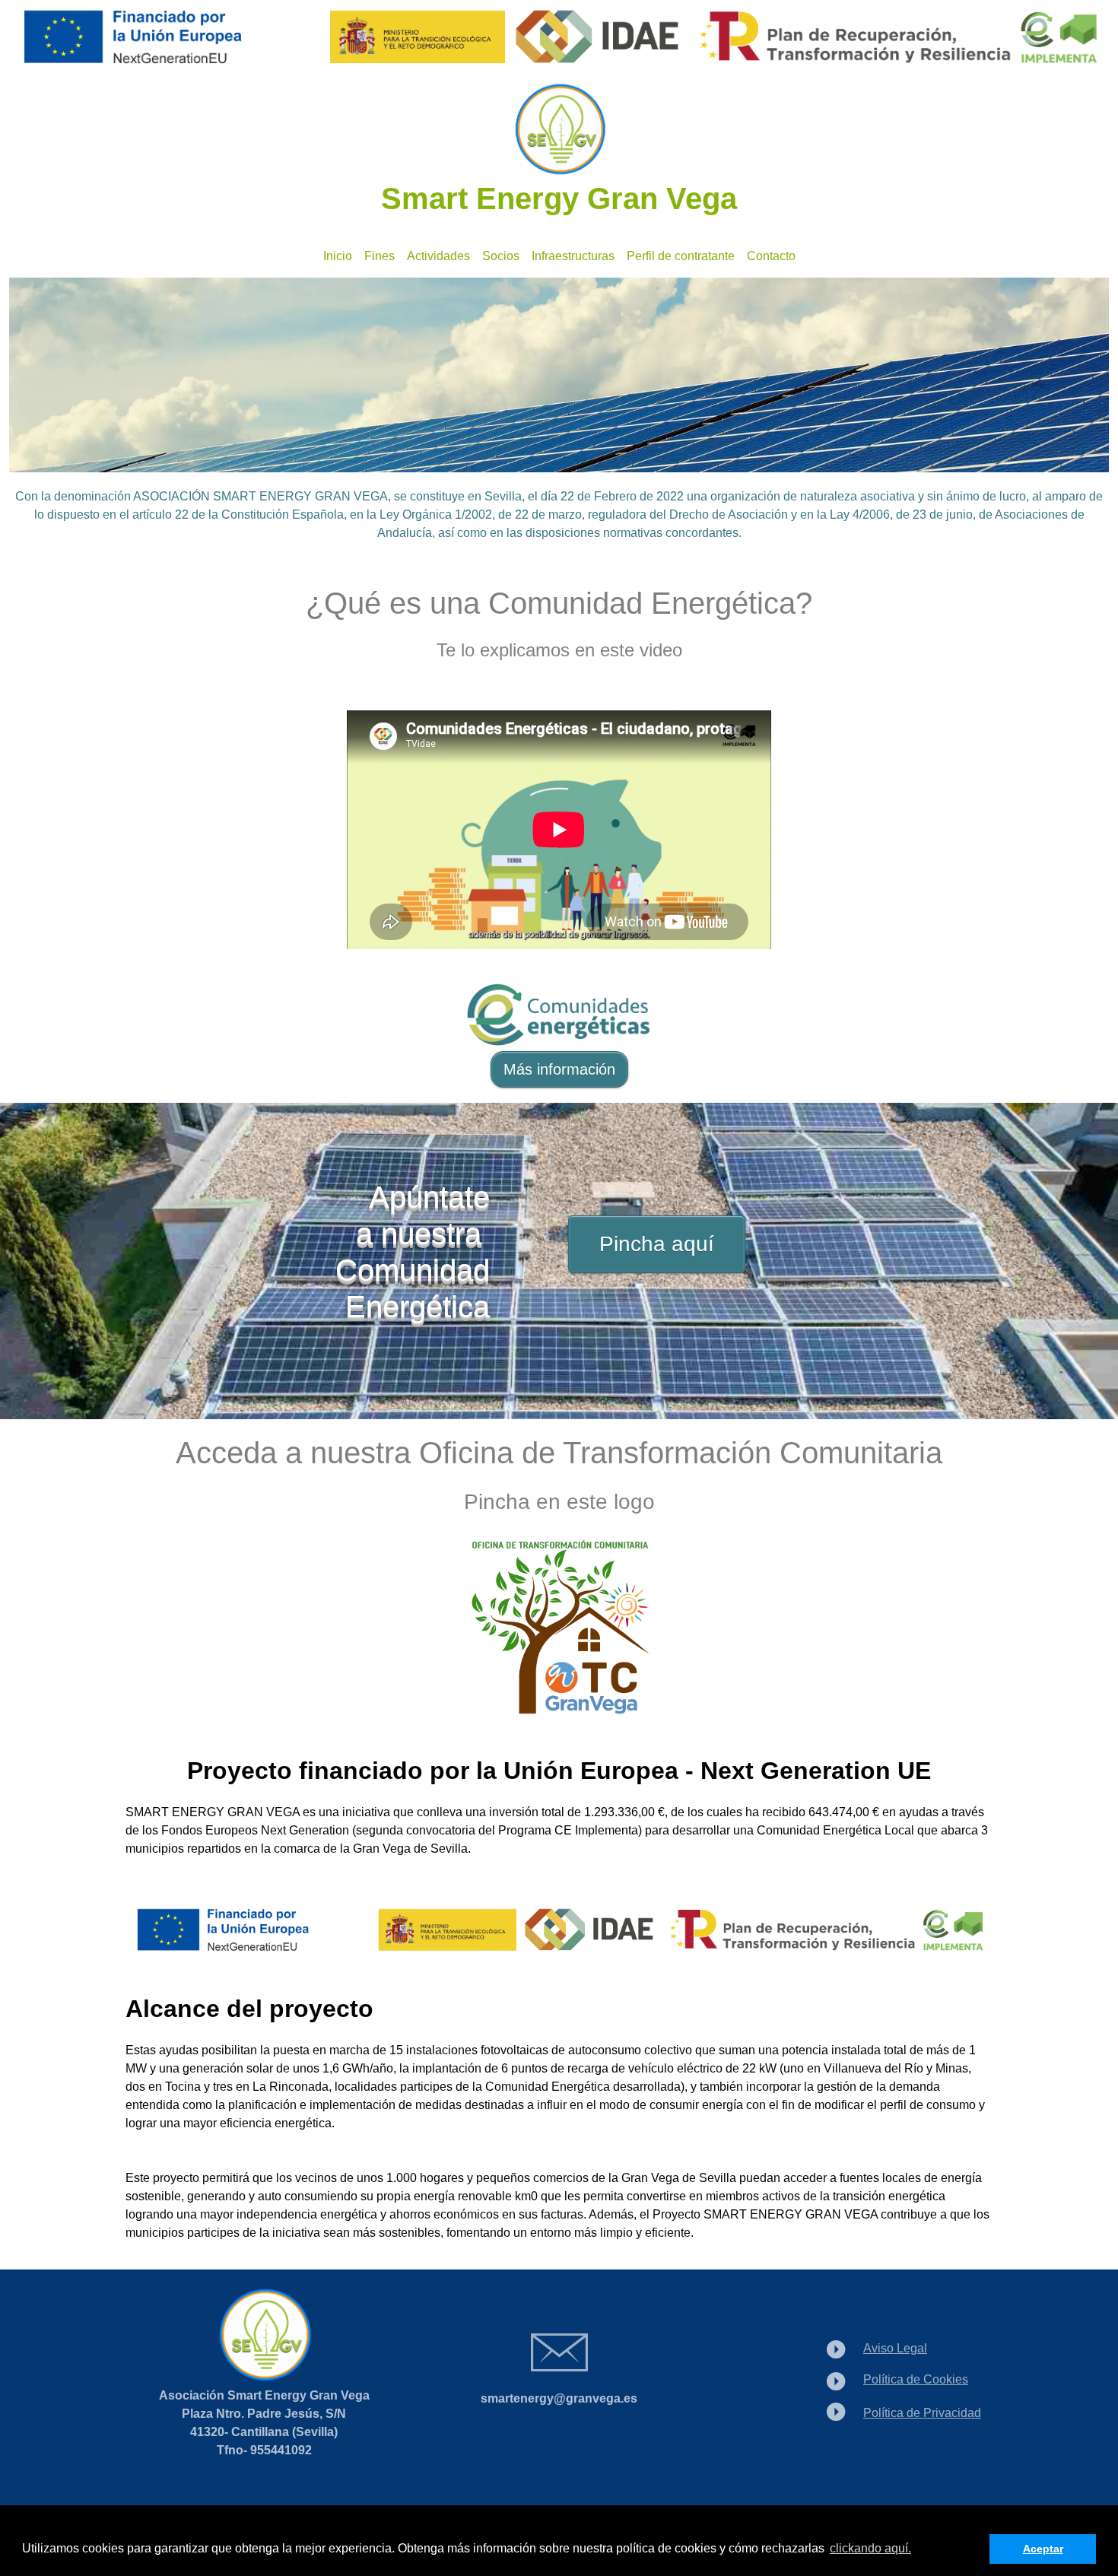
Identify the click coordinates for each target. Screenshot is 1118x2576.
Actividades (438, 256)
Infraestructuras (573, 256)
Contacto (771, 256)
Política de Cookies (916, 2379)
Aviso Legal (895, 2348)
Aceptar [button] (1043, 2549)
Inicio (338, 256)
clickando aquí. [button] (870, 2548)
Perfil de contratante (681, 256)
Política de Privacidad (922, 2413)
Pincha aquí (657, 1244)
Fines (380, 256)
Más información (559, 1069)
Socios (501, 256)
